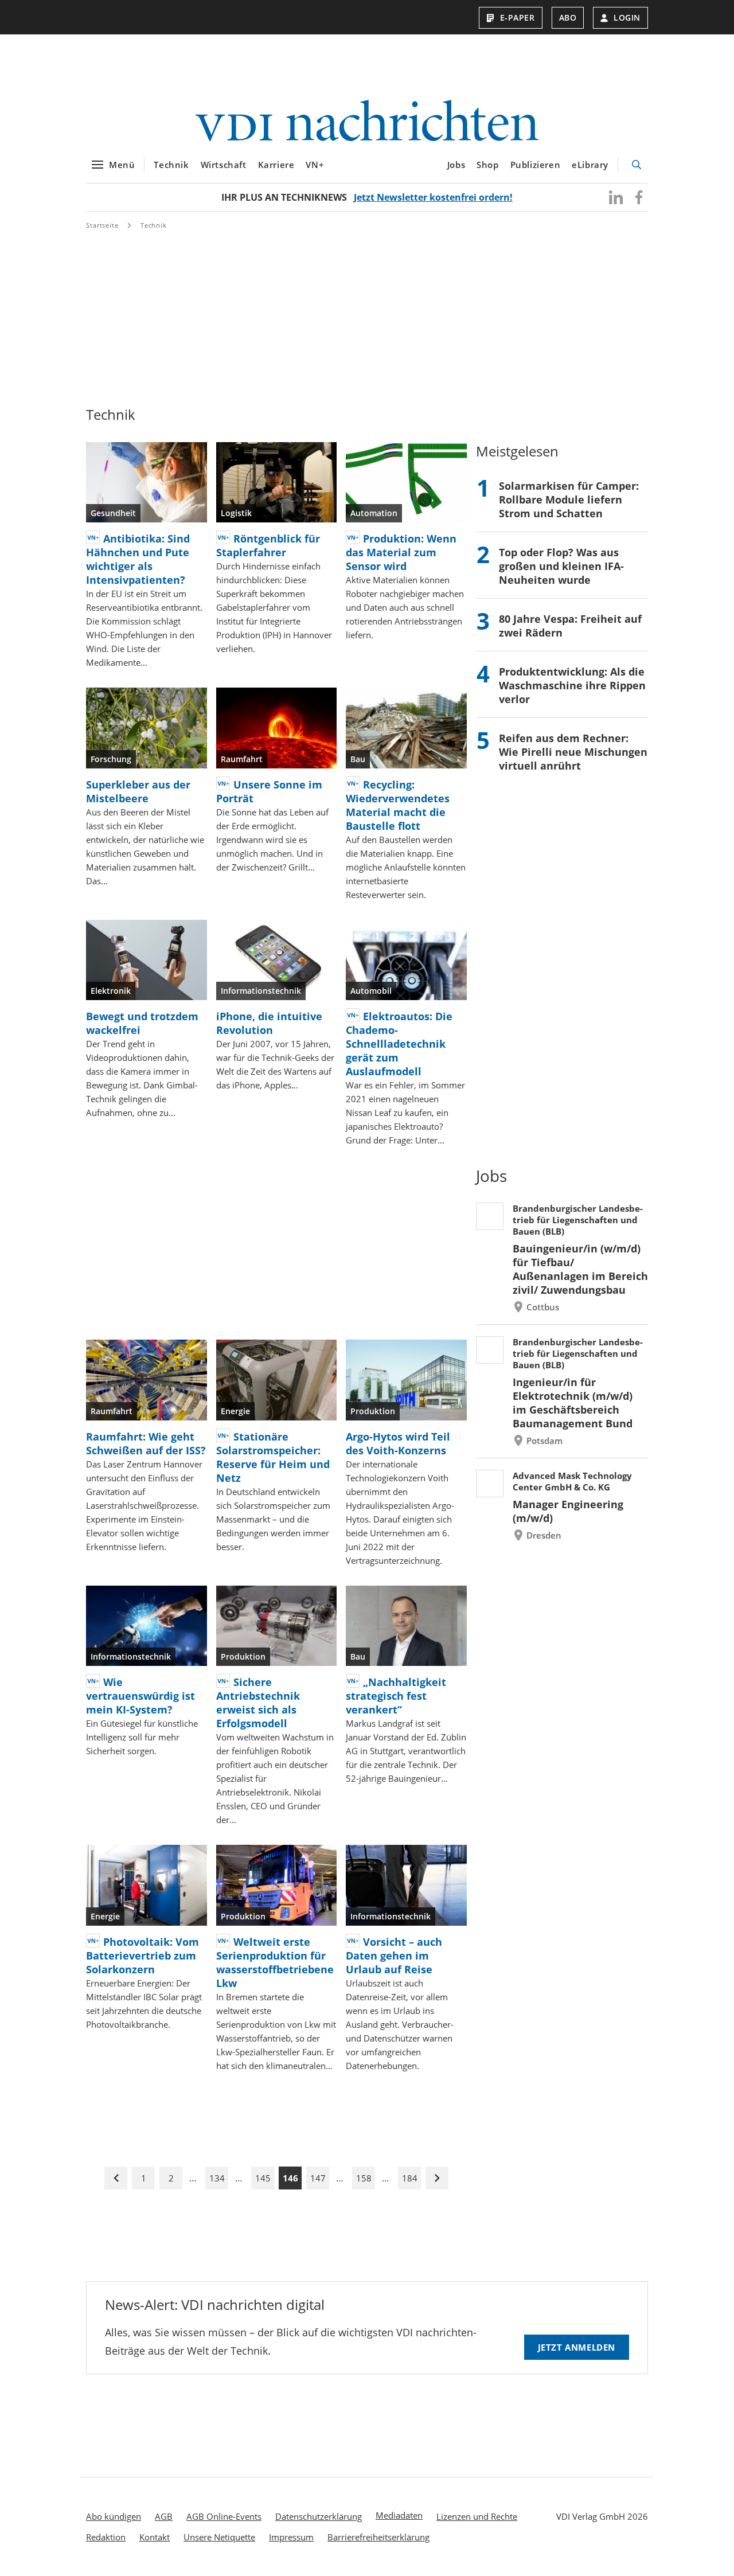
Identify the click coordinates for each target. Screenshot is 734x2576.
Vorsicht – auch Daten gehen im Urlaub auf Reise (394, 1956)
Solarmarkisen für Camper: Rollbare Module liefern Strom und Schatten (569, 499)
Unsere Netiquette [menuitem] (219, 2537)
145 (263, 2178)
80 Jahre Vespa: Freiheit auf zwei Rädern (570, 626)
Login (627, 17)
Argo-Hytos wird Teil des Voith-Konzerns (398, 1443)
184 (410, 2178)
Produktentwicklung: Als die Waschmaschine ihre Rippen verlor (572, 685)
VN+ (315, 165)
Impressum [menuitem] (291, 2537)
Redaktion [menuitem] (106, 2537)
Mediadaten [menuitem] (399, 2515)
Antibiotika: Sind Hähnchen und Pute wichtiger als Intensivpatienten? (138, 559)
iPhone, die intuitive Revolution (269, 1023)
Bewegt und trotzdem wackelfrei (142, 1023)
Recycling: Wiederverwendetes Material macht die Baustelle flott (398, 805)
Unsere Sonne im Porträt (269, 791)
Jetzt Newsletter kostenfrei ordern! (433, 197)
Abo (568, 17)
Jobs (456, 165)
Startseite (102, 225)
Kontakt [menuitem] (155, 2537)
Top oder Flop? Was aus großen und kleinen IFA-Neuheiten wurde (561, 566)
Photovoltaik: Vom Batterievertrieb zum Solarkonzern (142, 1956)
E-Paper (518, 17)
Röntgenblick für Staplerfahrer (268, 545)
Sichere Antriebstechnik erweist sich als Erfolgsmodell (258, 1703)
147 (318, 2178)
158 (364, 2178)
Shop (487, 165)
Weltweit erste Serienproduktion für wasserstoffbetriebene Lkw (275, 1962)
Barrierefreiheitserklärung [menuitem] (378, 2537)
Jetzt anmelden (577, 2347)
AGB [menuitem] (164, 2516)
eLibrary (590, 165)
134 (217, 2178)
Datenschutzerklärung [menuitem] (319, 2516)
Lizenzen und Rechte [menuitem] (477, 2516)
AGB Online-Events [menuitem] (224, 2516)
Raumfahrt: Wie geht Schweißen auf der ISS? (146, 1443)
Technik (171, 165)
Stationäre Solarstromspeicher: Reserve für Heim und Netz (273, 1457)
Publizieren (536, 165)
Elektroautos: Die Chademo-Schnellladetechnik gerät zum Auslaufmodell (399, 1044)
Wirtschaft (224, 165)
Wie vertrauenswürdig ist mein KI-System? (140, 1696)
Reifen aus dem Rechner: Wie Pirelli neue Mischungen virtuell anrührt (573, 752)
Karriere (276, 165)
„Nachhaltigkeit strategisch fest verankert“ (396, 1696)
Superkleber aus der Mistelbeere (138, 791)
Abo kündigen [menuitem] (114, 2516)
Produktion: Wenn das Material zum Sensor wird (401, 552)
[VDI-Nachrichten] (367, 122)
